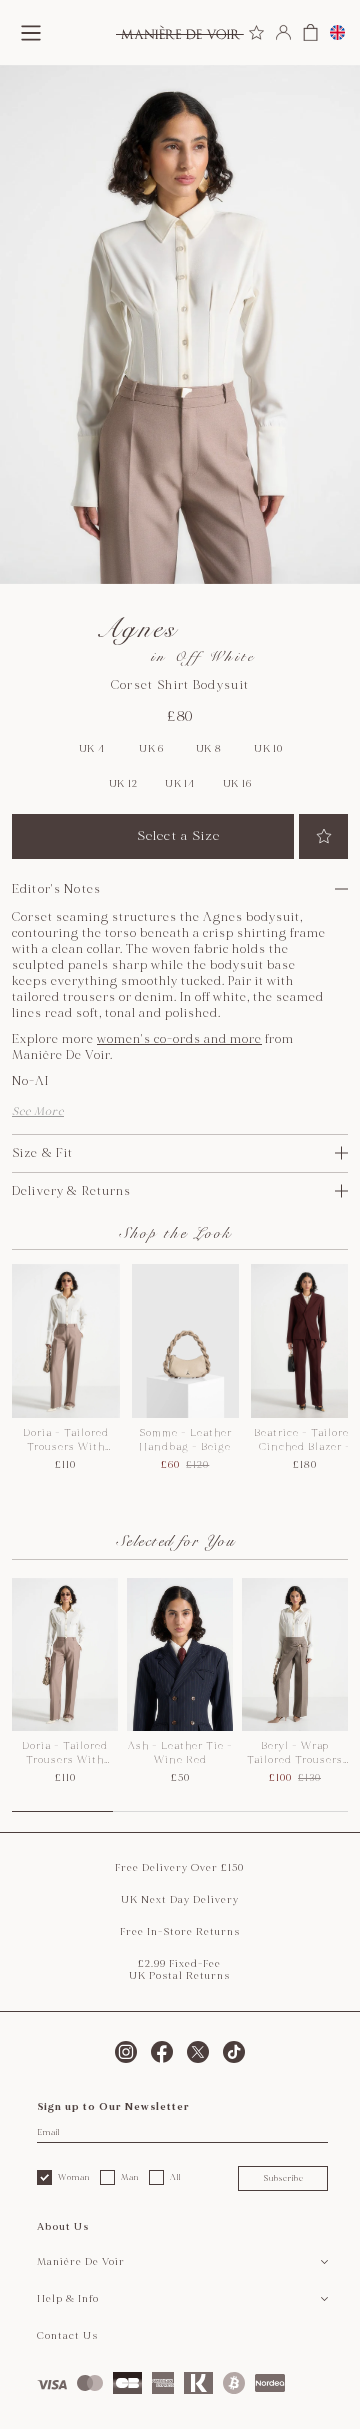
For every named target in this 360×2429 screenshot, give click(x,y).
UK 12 (123, 784)
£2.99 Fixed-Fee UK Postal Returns (179, 1970)
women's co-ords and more (179, 1039)
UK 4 (92, 749)
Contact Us (67, 2336)
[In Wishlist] (323, 836)
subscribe (283, 2178)
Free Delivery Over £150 (179, 1868)
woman (74, 2177)
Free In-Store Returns (180, 1932)
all (175, 2177)
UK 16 (237, 784)
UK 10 (268, 749)
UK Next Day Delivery (180, 1900)
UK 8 (209, 749)
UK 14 (180, 784)
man (130, 2177)
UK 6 (151, 749)
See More (38, 1111)
